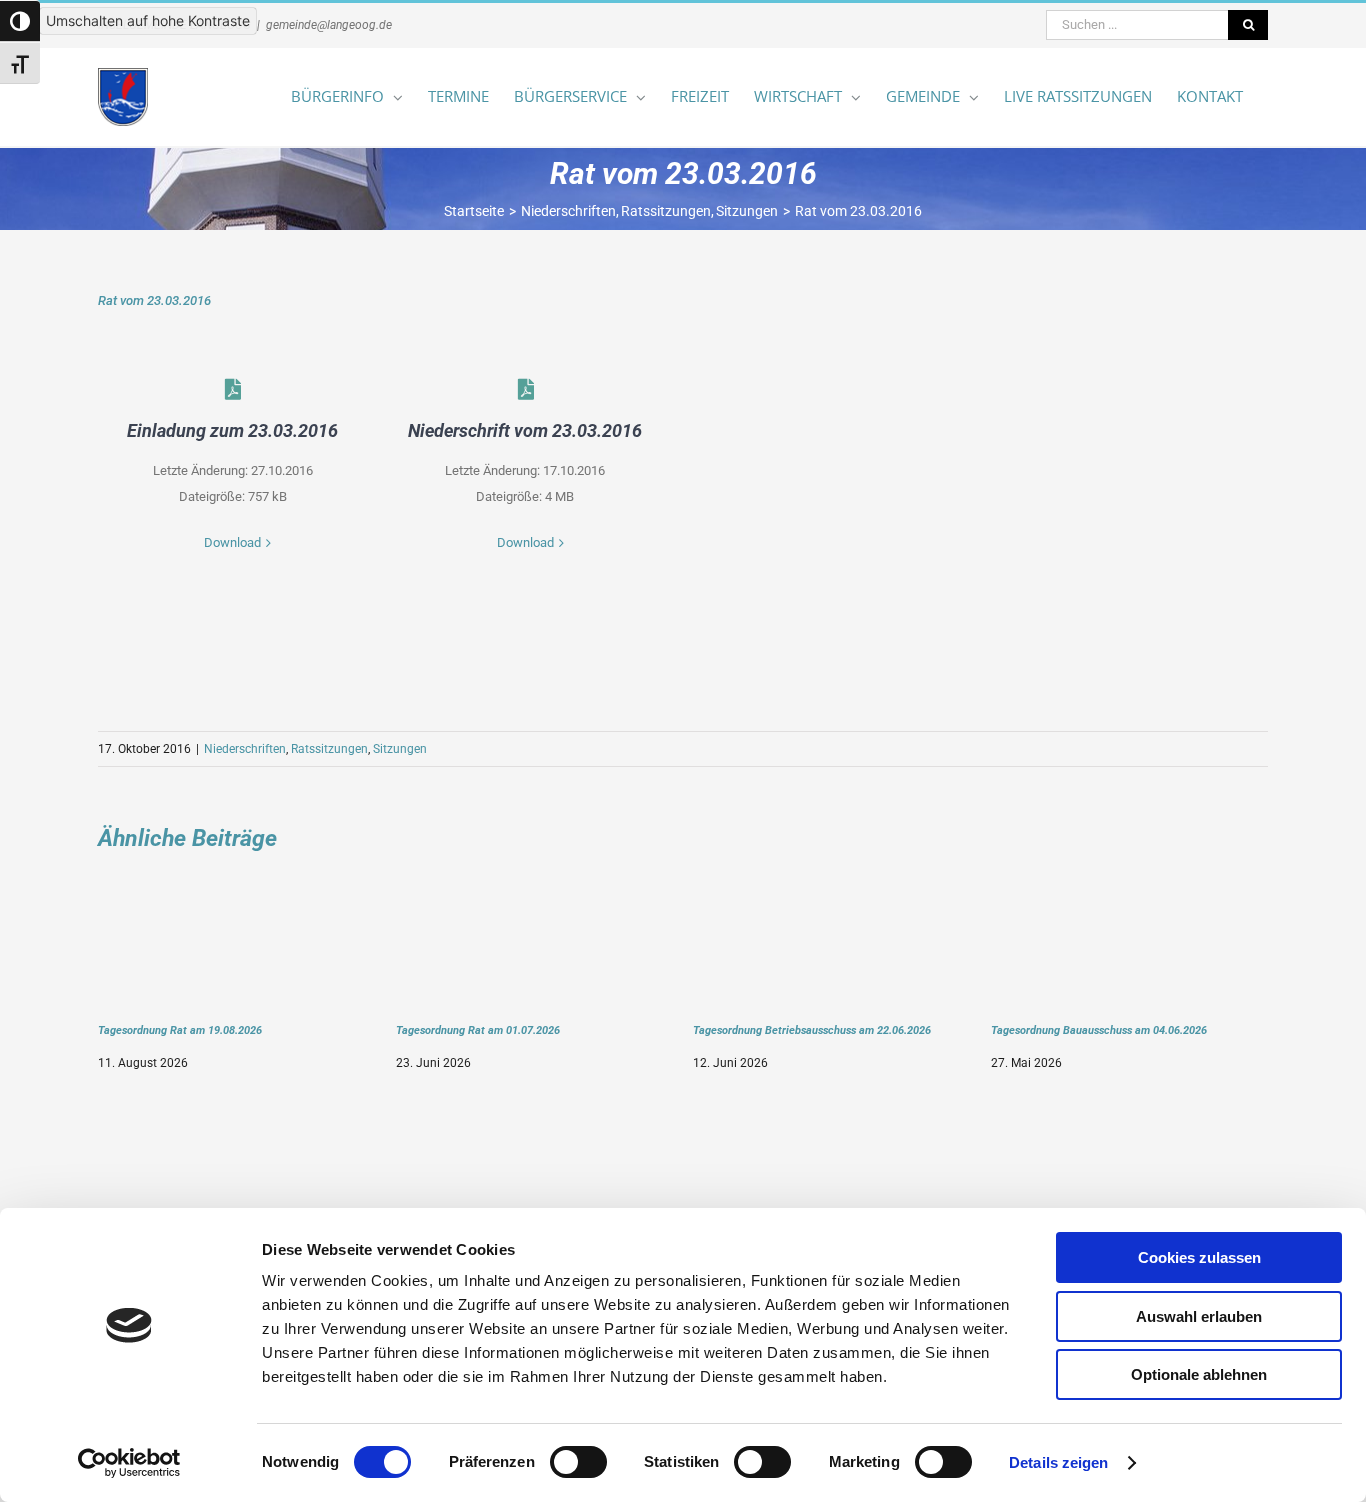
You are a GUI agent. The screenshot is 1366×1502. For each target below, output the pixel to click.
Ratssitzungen (329, 749)
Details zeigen (1058, 1462)
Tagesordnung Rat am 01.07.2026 (478, 1030)
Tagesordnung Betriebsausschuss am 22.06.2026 (812, 1030)
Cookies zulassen (1199, 1257)
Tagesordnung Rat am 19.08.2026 (180, 1030)
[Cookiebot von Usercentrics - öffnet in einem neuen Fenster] (129, 1463)
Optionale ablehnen (1199, 1374)
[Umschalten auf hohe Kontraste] (20, 21)
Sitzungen (400, 749)
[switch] (578, 1462)
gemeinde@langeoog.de (329, 25)
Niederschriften (245, 749)
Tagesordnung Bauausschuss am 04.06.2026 (1099, 1030)
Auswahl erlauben (1199, 1316)
